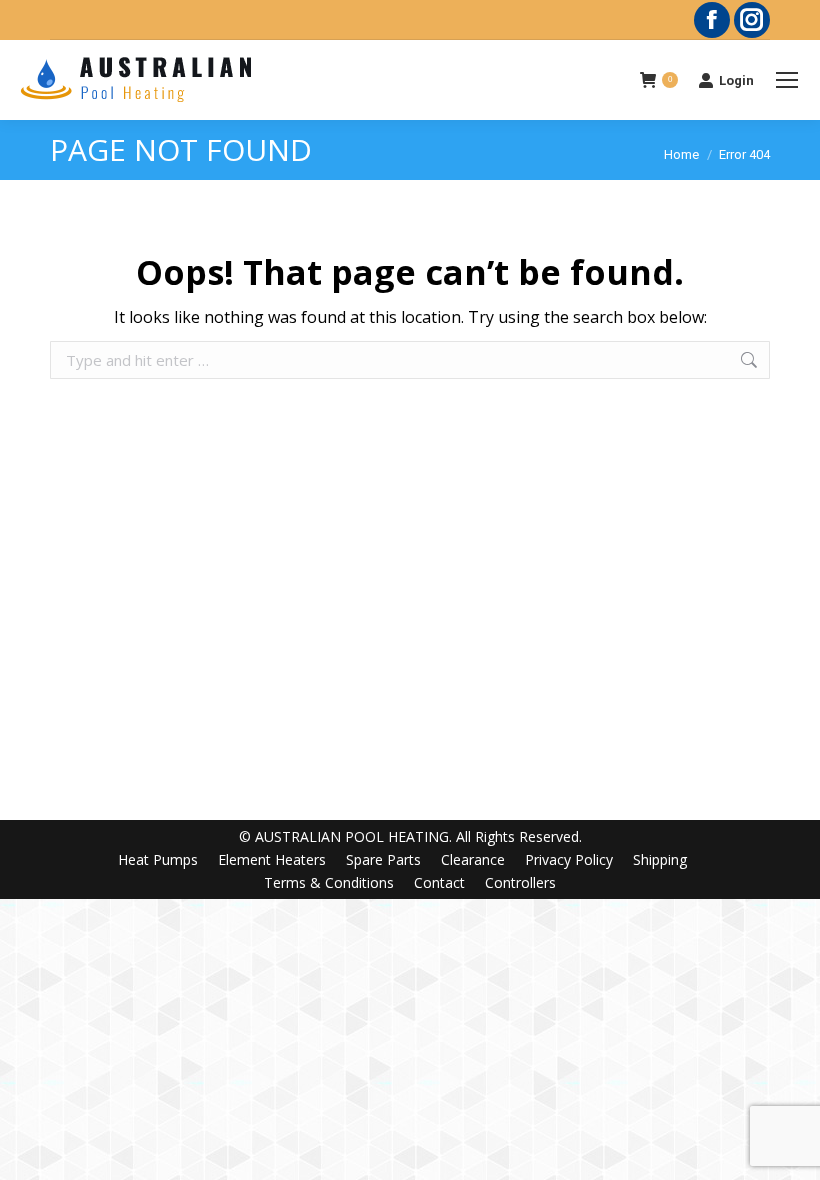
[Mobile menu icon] (787, 80)
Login (736, 80)
